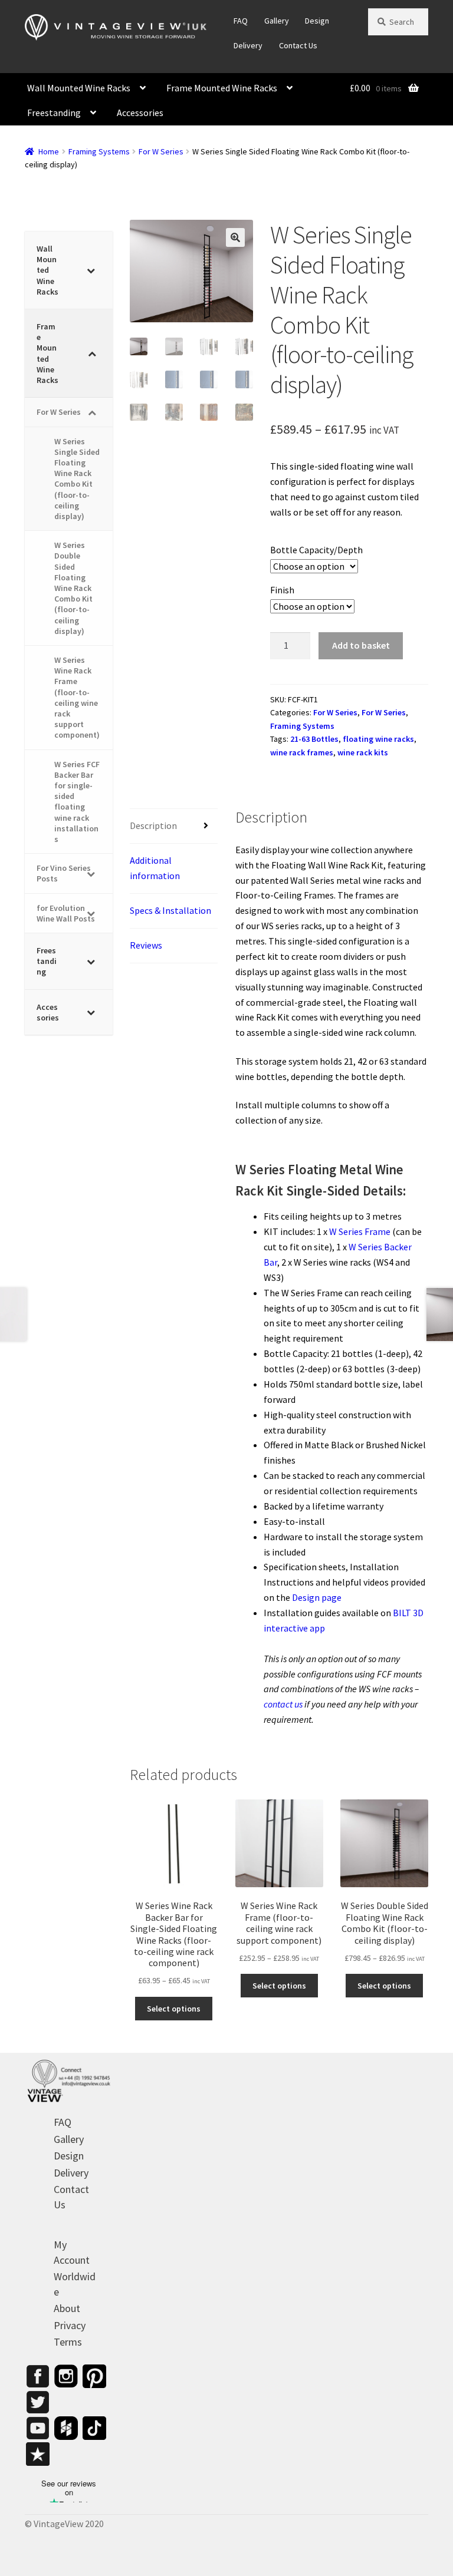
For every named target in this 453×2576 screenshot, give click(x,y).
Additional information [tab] (155, 868)
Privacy (70, 2325)
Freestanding (54, 113)
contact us (283, 1704)
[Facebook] (38, 2376)
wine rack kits (363, 752)
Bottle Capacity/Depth (316, 550)
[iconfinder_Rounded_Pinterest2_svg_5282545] (94, 2376)
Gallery (277, 21)
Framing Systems (99, 151)
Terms (68, 2342)
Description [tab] (153, 825)
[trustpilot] (38, 2454)
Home (49, 151)
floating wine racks (378, 739)
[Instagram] (66, 2376)
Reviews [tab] (146, 945)
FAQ (241, 21)
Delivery (248, 45)
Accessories (140, 113)
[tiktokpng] (94, 2428)
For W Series (161, 151)
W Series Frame (360, 1231)
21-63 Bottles (314, 739)
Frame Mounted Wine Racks (222, 88)
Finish (282, 590)
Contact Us (298, 45)
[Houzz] (66, 2428)
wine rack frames (302, 752)
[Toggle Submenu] (92, 270)
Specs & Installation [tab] (170, 910)
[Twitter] (38, 2402)
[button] (235, 237)
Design (317, 21)
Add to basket (361, 645)
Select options (174, 2009)
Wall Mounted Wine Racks (79, 88)
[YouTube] (38, 2428)
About (67, 2308)
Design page (317, 1597)
